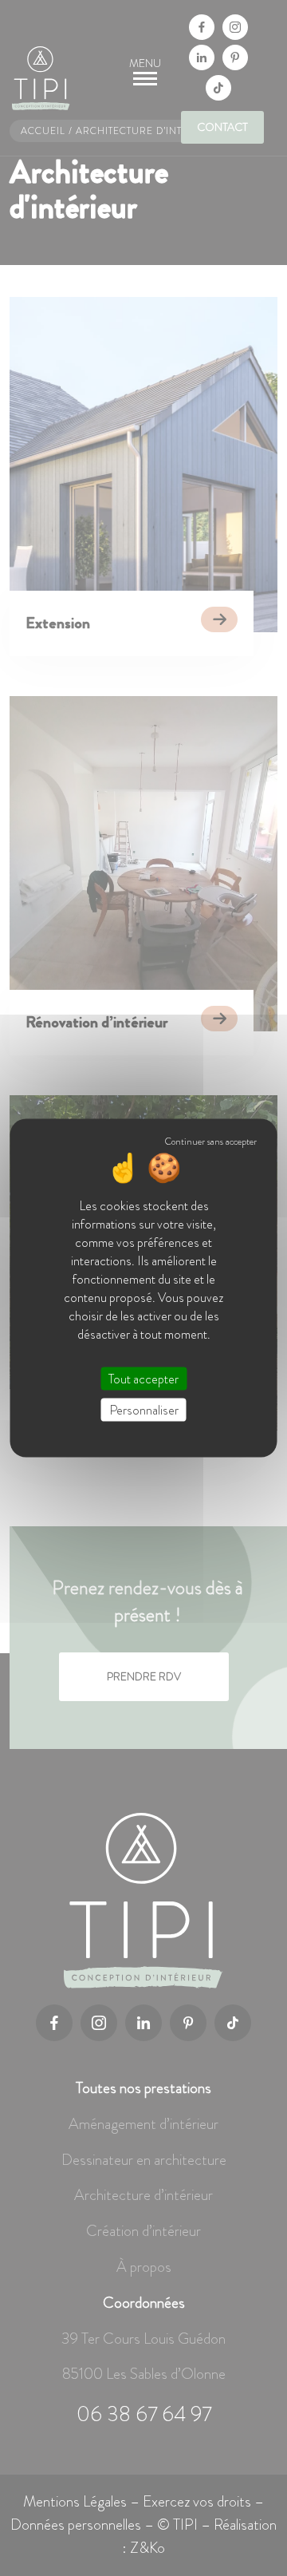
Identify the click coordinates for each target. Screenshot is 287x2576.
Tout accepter (143, 1379)
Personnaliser (144, 1410)
